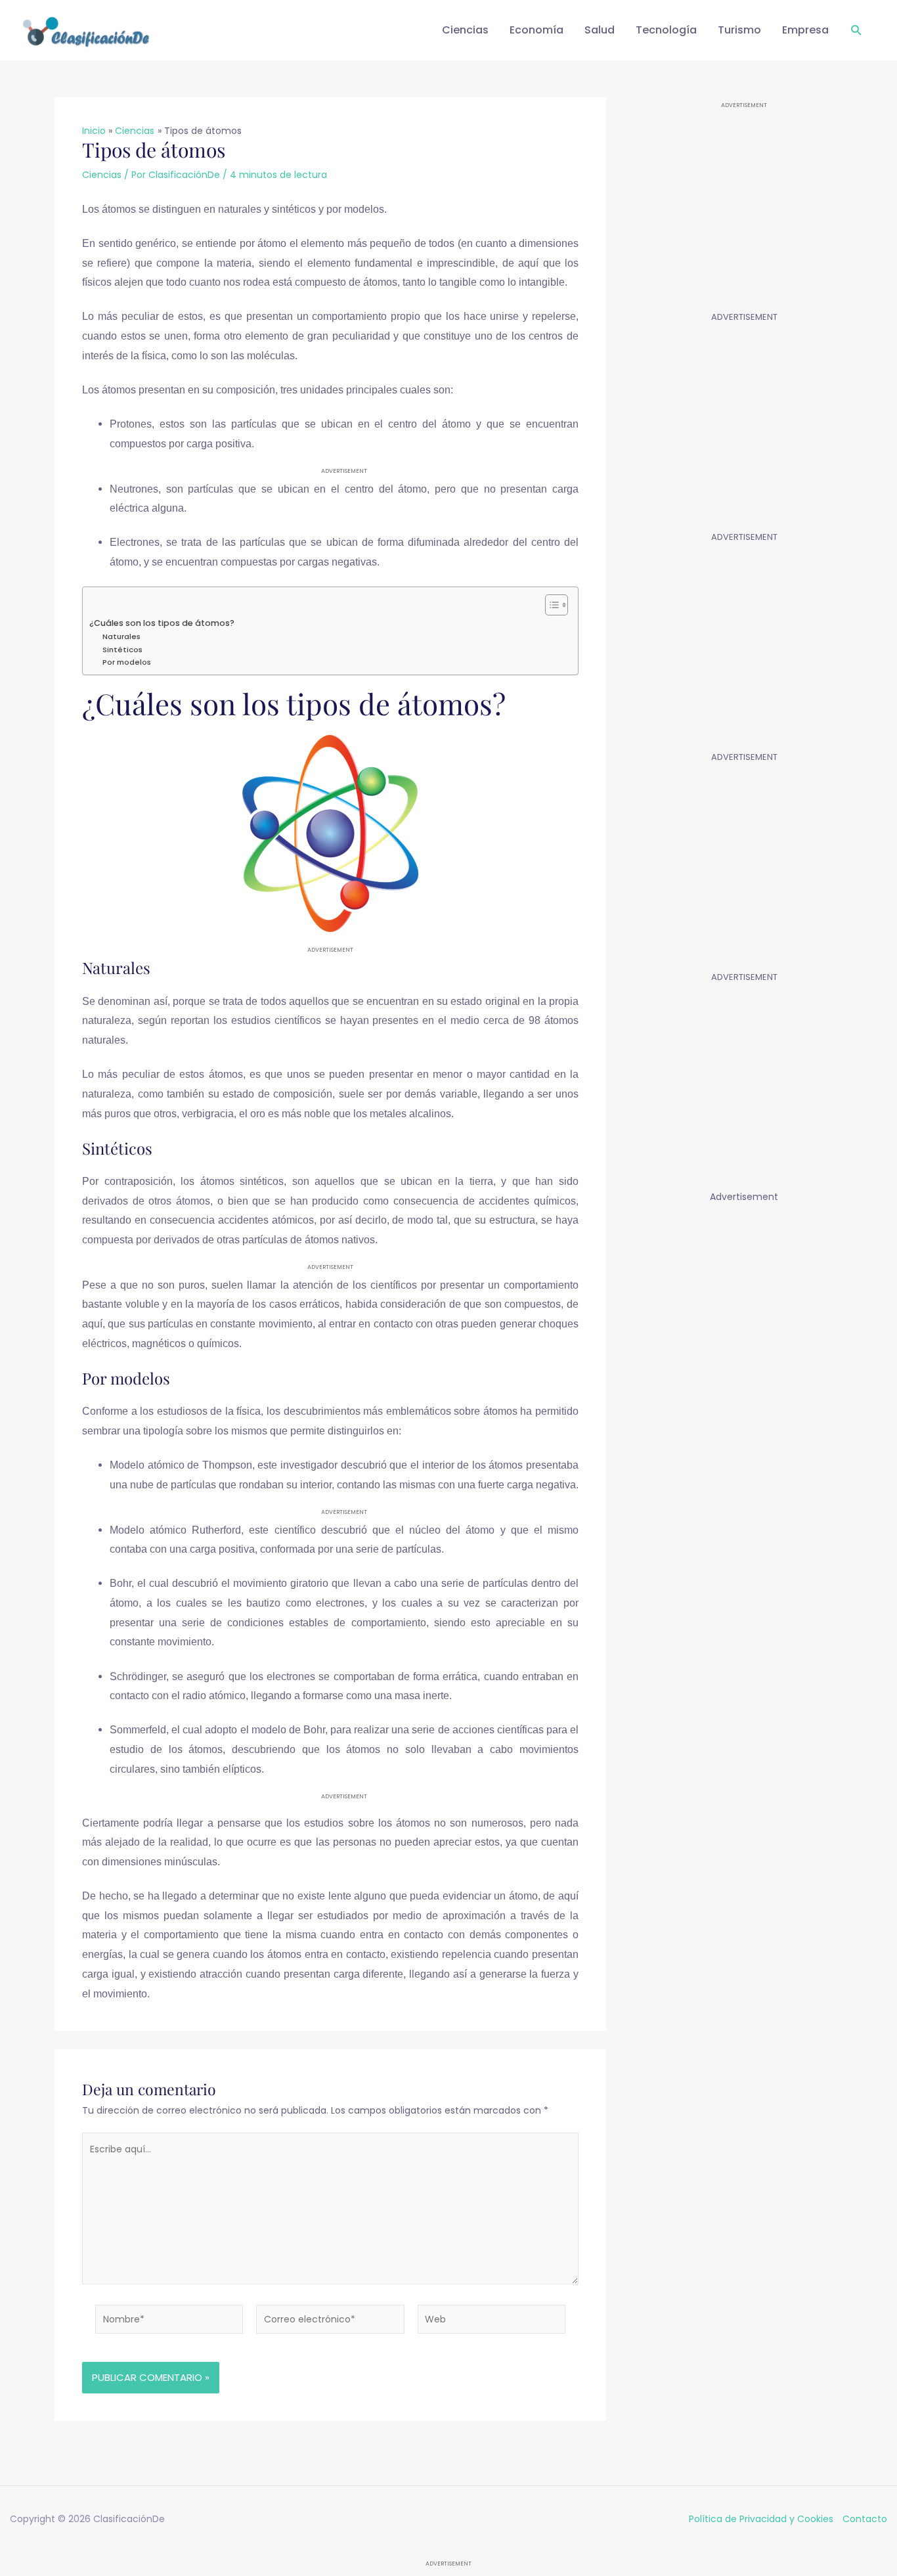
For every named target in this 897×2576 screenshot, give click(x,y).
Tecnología (666, 30)
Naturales (121, 636)
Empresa (805, 30)
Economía (536, 30)
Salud (600, 30)
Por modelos (127, 662)
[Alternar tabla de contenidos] (550, 605)
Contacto (865, 2519)
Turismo (739, 30)
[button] (857, 31)
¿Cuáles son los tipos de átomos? (162, 623)
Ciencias (465, 30)
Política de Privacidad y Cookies (761, 2519)
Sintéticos (122, 650)
